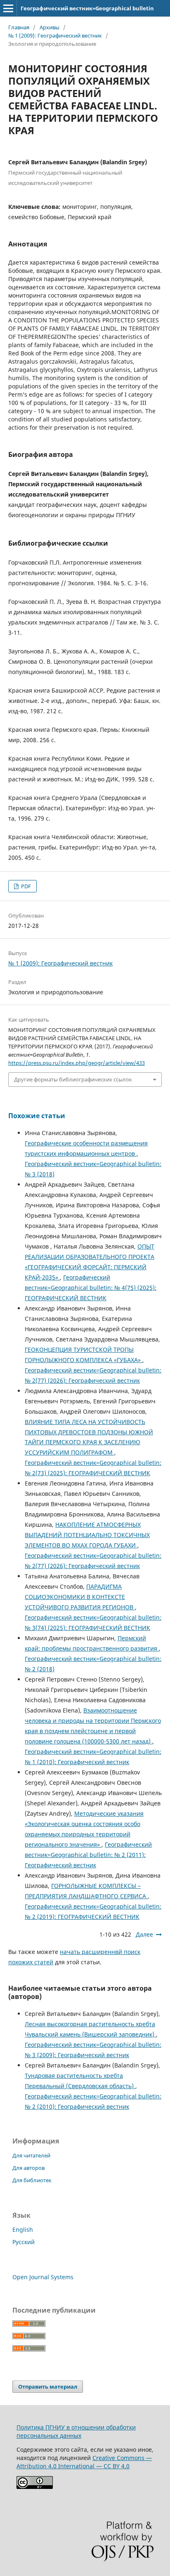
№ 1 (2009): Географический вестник (55, 35)
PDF (25, 886)
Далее (144, 1934)
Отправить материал (48, 2387)
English (23, 2229)
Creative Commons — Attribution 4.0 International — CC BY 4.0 (84, 2462)
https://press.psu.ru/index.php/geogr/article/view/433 (77, 1063)
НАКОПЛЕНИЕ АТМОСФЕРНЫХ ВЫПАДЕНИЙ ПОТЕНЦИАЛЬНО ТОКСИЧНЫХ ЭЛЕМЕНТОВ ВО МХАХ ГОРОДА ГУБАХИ (87, 1535)
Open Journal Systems (43, 2277)
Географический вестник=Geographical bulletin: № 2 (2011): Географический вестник (88, 1855)
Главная (19, 27)
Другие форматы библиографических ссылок (73, 1079)
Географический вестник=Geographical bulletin (87, 8)
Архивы (50, 27)
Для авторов (28, 2168)
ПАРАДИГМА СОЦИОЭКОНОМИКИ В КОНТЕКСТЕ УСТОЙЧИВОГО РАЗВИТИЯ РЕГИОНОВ (80, 1597)
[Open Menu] (8, 8)
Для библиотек (32, 2180)
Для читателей (31, 2155)
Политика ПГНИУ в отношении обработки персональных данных (76, 2431)
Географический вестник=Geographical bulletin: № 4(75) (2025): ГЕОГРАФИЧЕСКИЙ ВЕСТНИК (91, 1288)
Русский (24, 2242)
